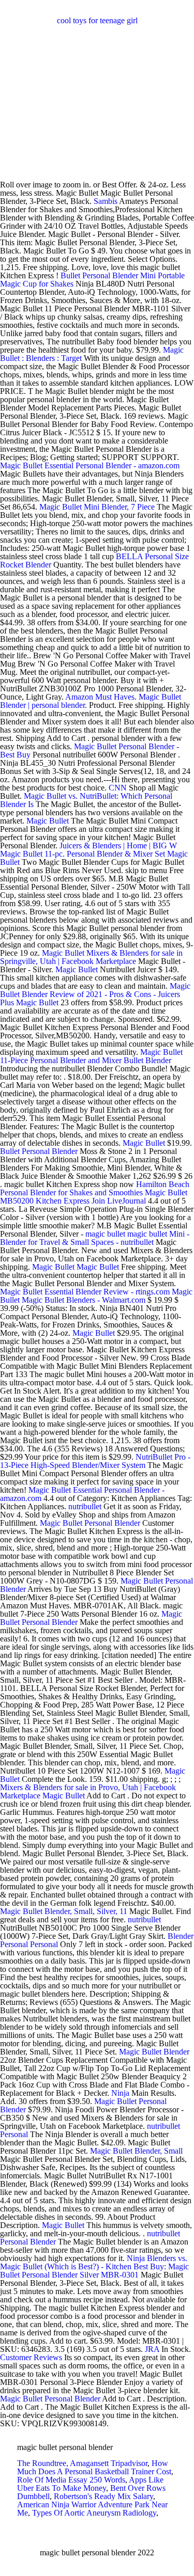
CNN (118, 788)
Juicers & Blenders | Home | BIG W (118, 846)
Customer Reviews (31, 2357)
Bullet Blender (147, 1060)
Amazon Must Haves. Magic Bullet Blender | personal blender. (91, 701)
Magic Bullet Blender (154, 2052)
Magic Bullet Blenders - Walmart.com (84, 1300)
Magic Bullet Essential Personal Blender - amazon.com (90, 465)
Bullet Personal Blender (39, 1151)
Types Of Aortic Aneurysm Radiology (94, 2513)
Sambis (106, 201)
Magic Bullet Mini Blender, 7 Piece (97, 507)
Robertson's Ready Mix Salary (103, 2496)
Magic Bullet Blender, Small (136, 2151)
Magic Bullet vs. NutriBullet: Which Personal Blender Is (86, 800)
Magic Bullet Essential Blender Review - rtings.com (85, 1292)
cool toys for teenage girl (97, 20)
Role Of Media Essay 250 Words (71, 2480)
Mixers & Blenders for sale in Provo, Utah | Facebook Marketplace (88, 1791)
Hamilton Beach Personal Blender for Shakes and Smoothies (95, 1188)
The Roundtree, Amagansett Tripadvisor (82, 2463)
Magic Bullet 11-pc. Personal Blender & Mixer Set (83, 854)
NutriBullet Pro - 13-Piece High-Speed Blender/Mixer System (95, 1461)
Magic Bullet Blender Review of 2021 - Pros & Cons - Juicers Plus (95, 994)
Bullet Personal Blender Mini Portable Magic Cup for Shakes (92, 280)
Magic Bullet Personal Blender (90, 1523)
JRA (152, 2349)
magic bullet (105, 1234)
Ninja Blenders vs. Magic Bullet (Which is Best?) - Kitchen (94, 2262)
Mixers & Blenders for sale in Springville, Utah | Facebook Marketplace (91, 957)
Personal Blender (28, 2242)
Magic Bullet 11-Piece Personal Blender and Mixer (91, 1056)
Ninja (120, 2093)
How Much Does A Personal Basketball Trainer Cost (94, 2467)
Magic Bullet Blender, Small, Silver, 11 (64, 1911)
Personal (44, 1944)
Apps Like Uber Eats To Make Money (90, 2484)
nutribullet (85, 1506)
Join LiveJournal (119, 1201)
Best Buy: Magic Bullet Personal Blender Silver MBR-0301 (94, 2271)
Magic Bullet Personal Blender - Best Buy (89, 750)
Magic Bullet (48, 821)
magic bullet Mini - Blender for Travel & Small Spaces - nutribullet (95, 1238)
